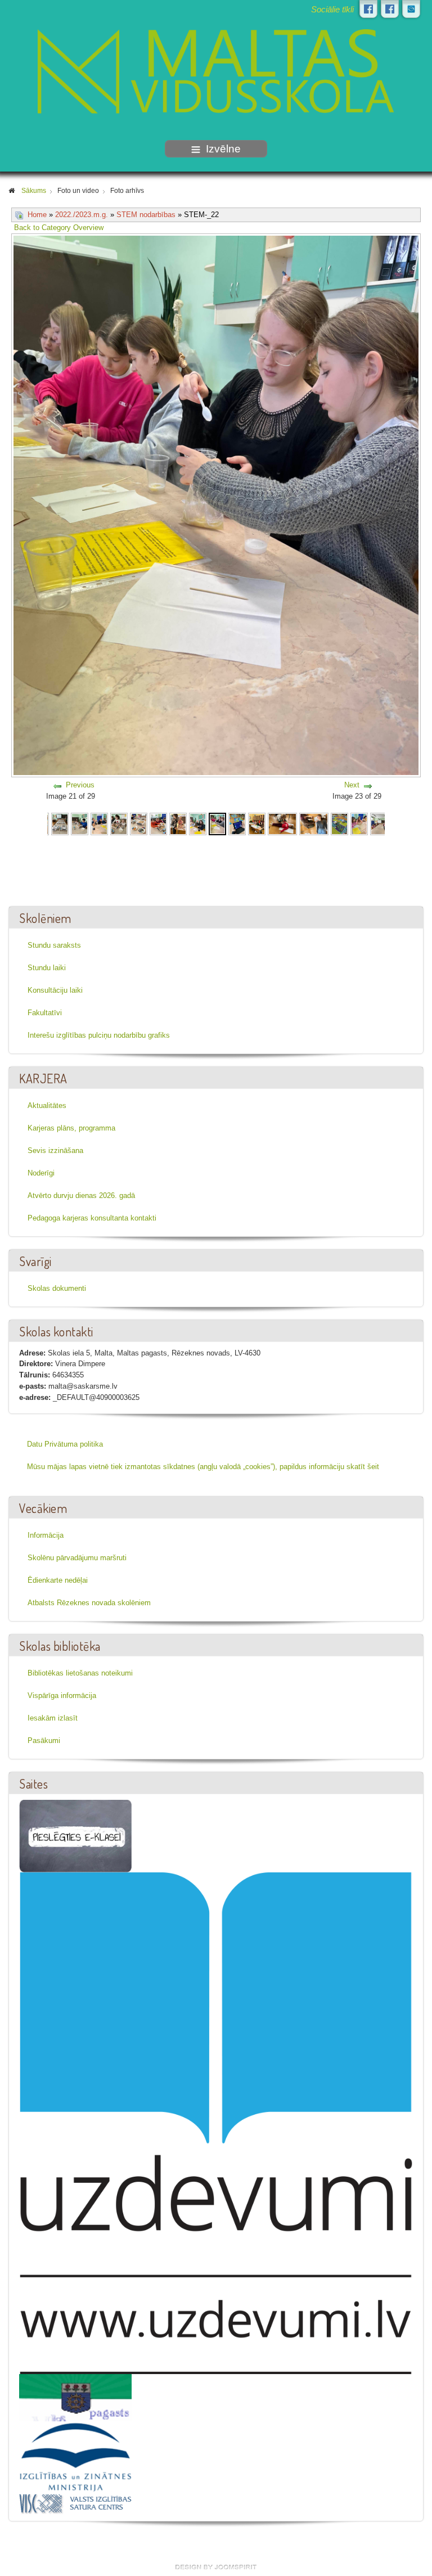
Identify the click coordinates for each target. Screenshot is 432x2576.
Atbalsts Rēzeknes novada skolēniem (89, 1603)
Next (352, 785)
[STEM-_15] (80, 823)
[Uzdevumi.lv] (216, 2123)
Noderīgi (41, 1173)
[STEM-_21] (198, 823)
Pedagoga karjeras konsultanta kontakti (92, 1218)
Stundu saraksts (54, 945)
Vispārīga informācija (62, 1695)
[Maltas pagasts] (75, 2397)
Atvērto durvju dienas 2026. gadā (81, 1195)
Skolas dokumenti (57, 1288)
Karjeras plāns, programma (71, 1128)
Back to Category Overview (59, 228)
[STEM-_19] (158, 823)
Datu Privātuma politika (65, 1444)
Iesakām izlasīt (53, 1718)
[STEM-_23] (237, 823)
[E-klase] (75, 1836)
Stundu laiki (47, 968)
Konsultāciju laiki (55, 990)
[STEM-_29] (379, 823)
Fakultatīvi (45, 1013)
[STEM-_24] (257, 823)
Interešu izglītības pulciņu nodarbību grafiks (99, 1035)
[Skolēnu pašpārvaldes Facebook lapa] (390, 9)
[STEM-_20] (178, 823)
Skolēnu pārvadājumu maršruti (77, 1558)
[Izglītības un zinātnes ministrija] (75, 2456)
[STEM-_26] (314, 823)
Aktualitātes (47, 1105)
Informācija (46, 1535)
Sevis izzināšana (55, 1150)
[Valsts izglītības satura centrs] (75, 2503)
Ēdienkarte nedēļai (58, 1580)
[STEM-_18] (139, 823)
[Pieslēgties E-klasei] (411, 9)
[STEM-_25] (282, 823)
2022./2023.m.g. (82, 215)
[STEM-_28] (359, 823)
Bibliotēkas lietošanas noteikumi (80, 1673)
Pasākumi (44, 1740)
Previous (80, 785)
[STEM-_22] (218, 823)
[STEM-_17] (119, 823)
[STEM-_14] (60, 823)
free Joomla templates (216, 2567)
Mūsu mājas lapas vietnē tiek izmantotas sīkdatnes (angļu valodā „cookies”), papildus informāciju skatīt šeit (203, 1467)
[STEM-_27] (339, 823)
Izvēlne (223, 149)
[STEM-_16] (99, 823)
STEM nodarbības (146, 215)
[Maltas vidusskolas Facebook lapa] (368, 9)
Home (37, 215)
